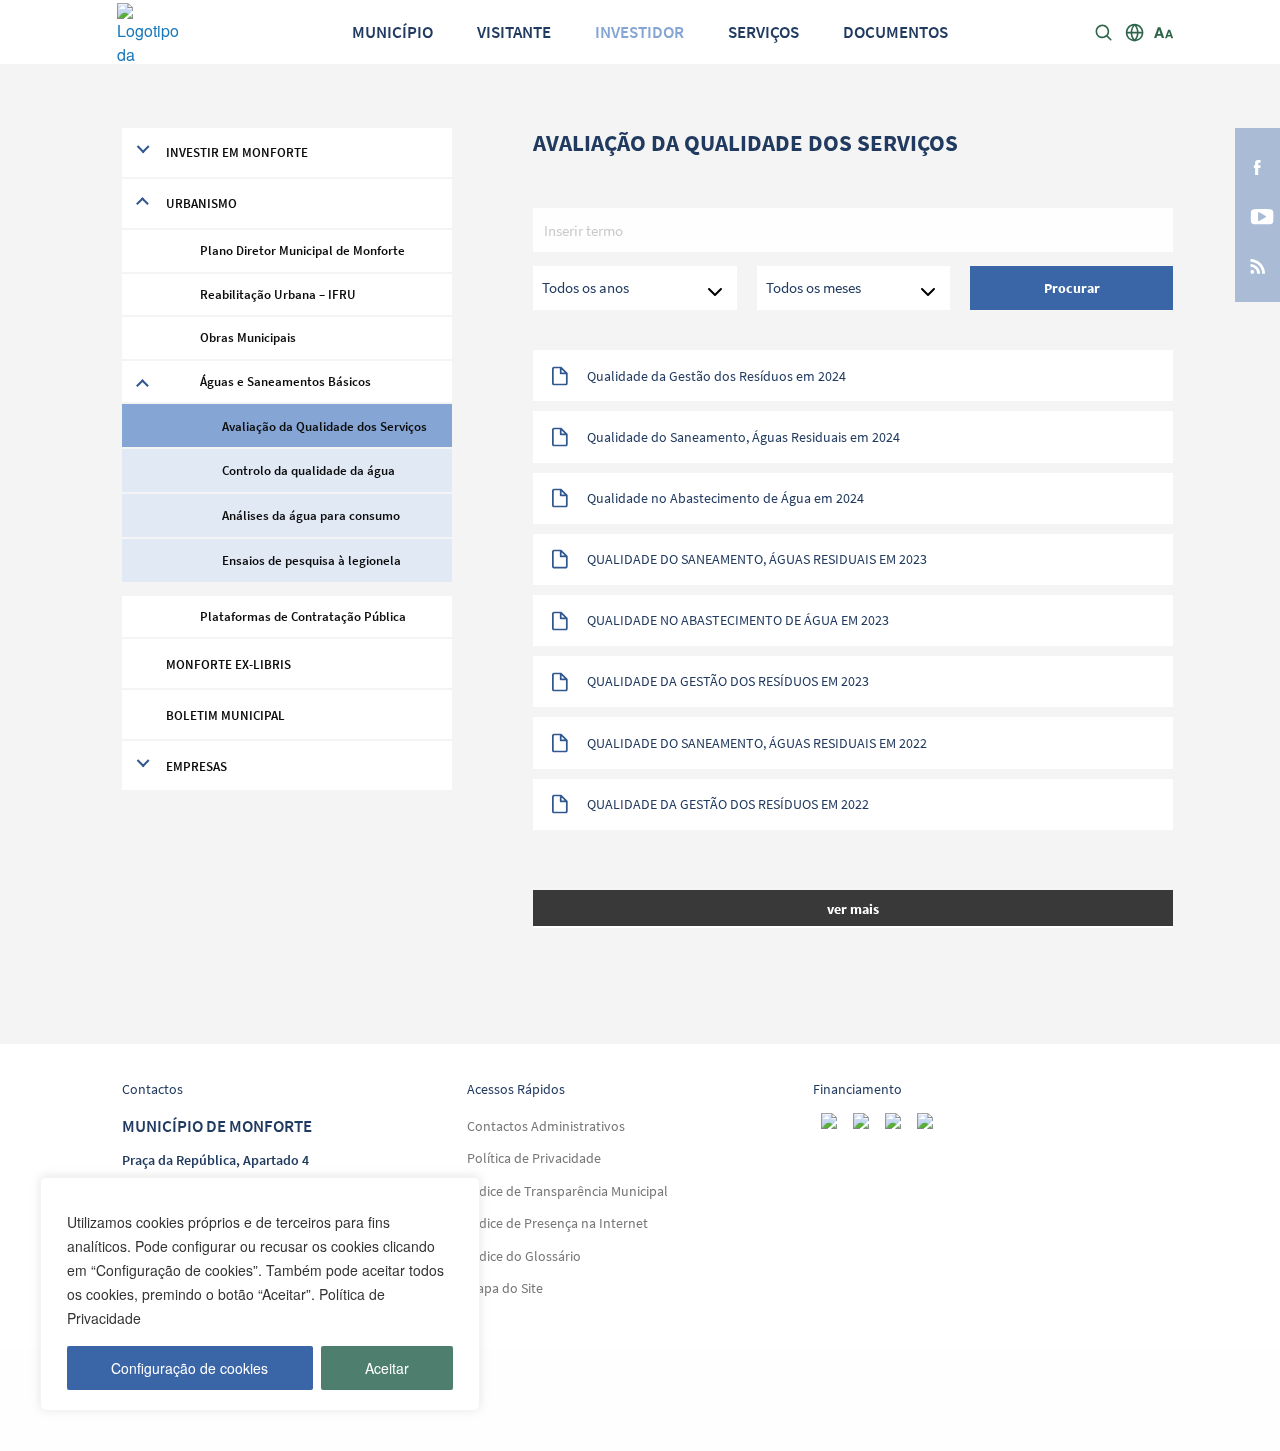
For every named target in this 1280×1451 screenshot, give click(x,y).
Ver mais (853, 909)
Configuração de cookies (189, 1368)
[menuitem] (392, 32)
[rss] (1257, 265)
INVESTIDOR (639, 32)
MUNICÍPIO (392, 32)
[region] (260, 1294)
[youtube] (1257, 215)
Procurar (1072, 288)
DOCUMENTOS (895, 32)
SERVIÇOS (763, 32)
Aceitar (387, 1368)
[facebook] (1257, 166)
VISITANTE (514, 32)
